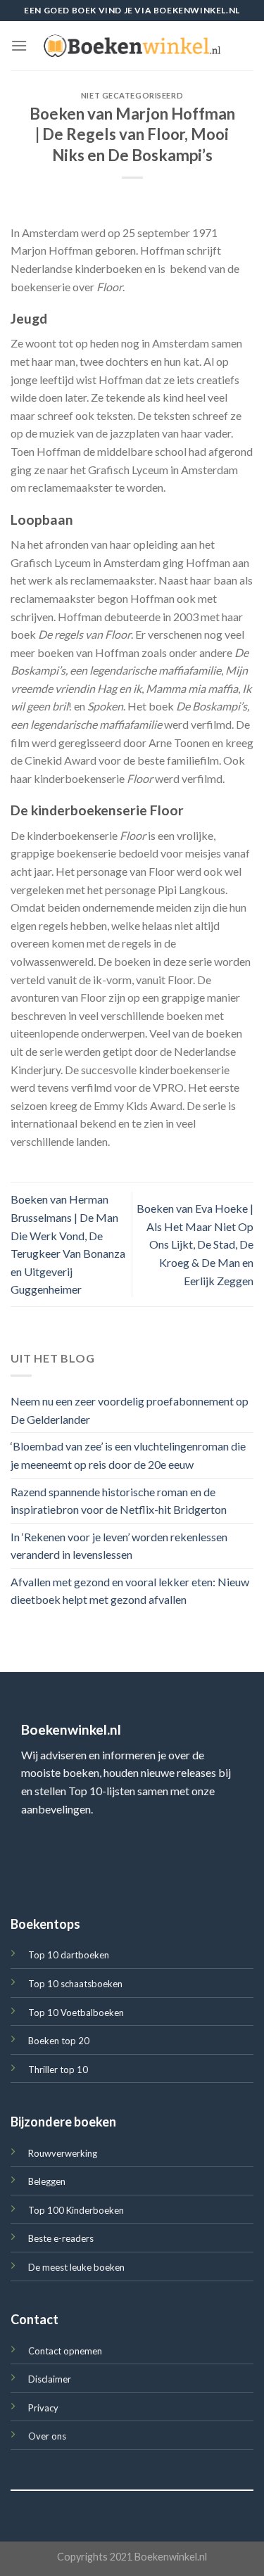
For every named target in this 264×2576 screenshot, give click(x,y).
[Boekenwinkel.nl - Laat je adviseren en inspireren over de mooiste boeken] (132, 46)
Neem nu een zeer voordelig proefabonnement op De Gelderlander (130, 1410)
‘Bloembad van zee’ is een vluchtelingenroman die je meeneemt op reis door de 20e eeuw (128, 1456)
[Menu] (19, 45)
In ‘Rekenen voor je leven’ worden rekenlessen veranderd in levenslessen (119, 1546)
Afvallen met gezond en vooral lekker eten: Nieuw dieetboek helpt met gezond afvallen (130, 1591)
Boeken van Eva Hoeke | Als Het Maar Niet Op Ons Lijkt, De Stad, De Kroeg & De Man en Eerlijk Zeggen (195, 1244)
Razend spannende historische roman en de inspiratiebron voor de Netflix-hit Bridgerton (119, 1501)
